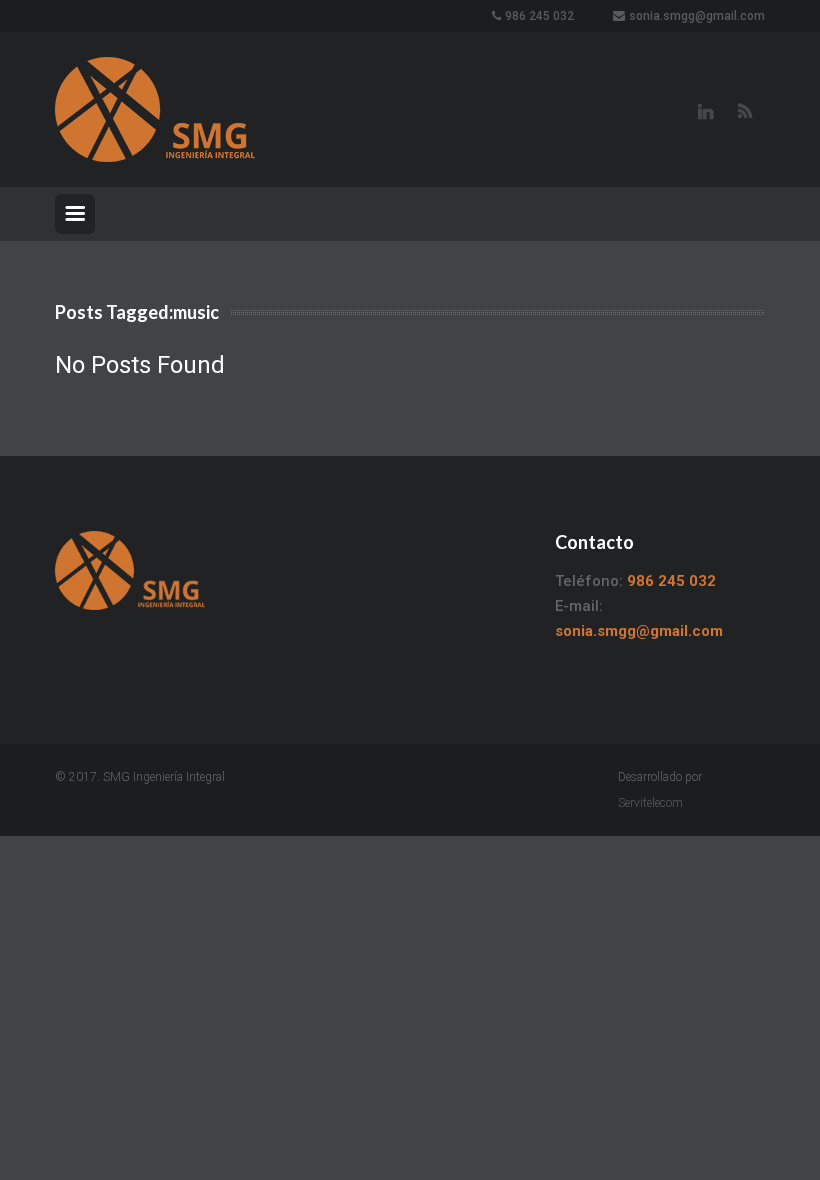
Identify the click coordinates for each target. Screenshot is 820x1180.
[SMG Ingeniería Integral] (155, 109)
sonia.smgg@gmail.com (697, 16)
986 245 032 (539, 16)
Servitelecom (650, 803)
